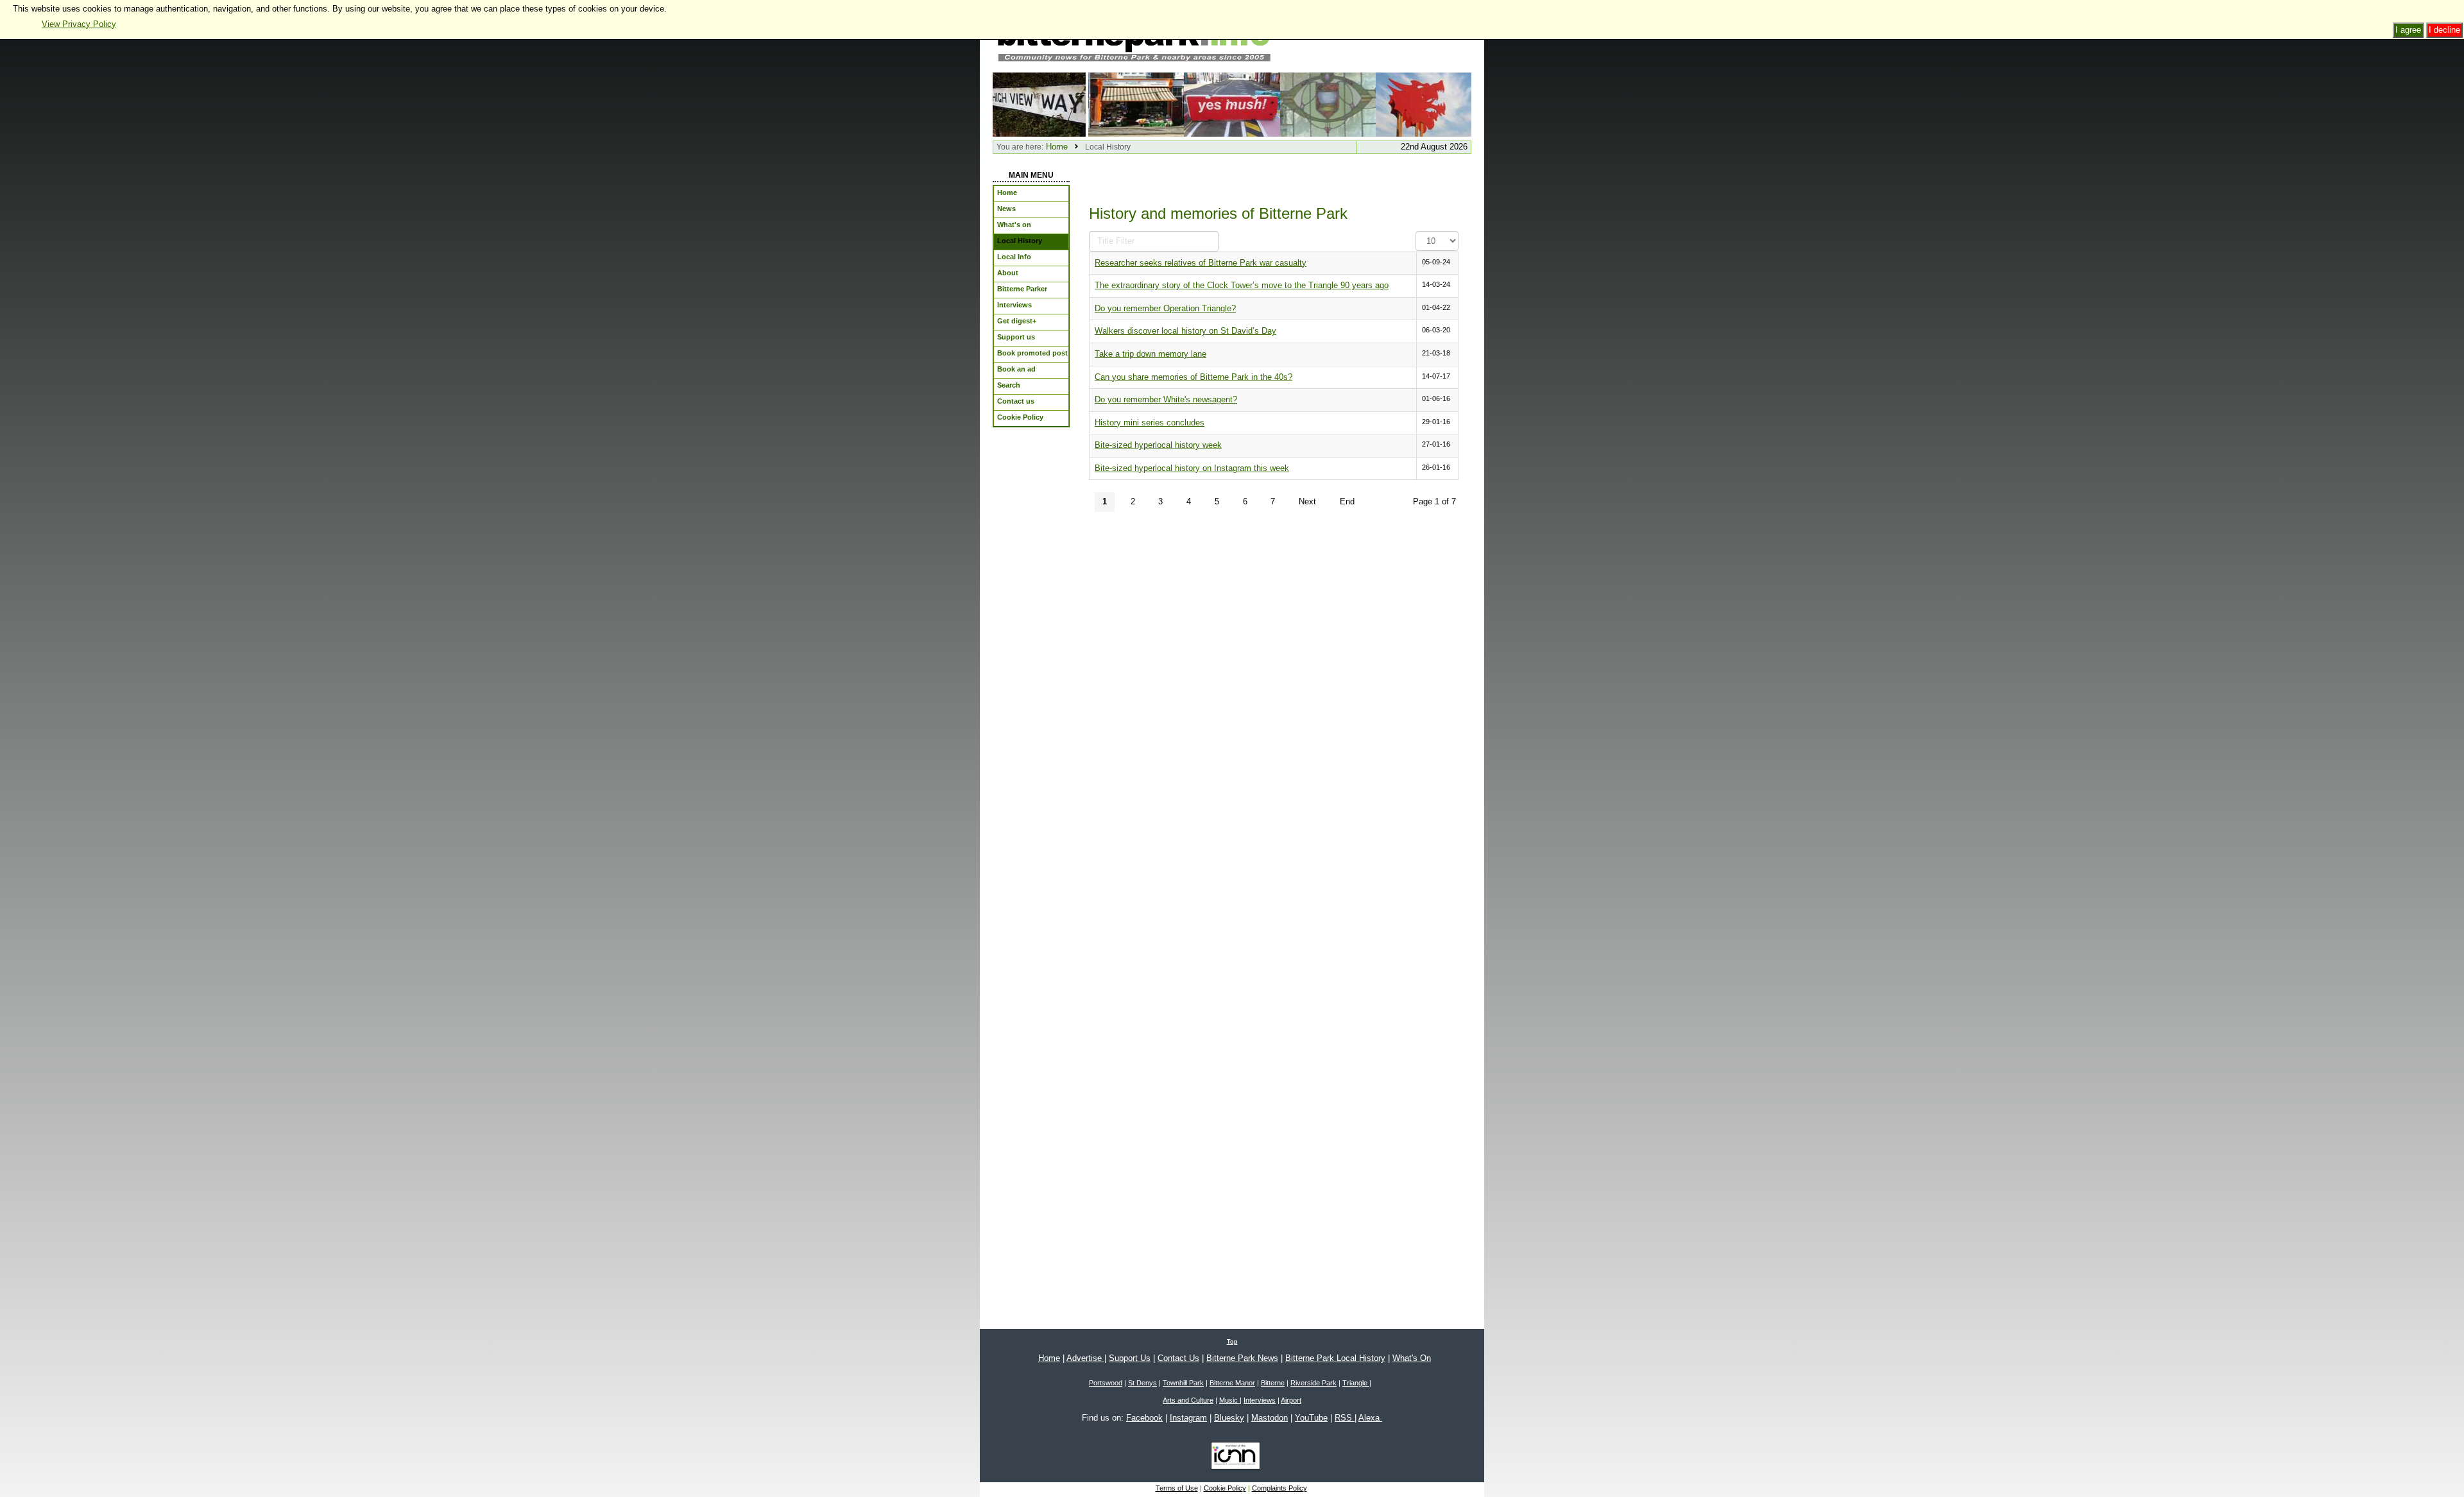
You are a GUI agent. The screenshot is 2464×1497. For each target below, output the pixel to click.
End (1347, 501)
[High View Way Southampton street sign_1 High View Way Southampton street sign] (1040, 104)
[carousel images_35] (1424, 104)
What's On (1412, 1358)
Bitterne (1273, 1383)
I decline (2444, 30)
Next (1307, 501)
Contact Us (1178, 1358)
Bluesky (1229, 1418)
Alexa (1370, 1418)
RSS (1345, 1418)
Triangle (1356, 1383)
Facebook (1144, 1418)
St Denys (1142, 1383)
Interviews (1260, 1400)
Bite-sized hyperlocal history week (1158, 445)
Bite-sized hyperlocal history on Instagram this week (1192, 468)
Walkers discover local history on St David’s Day (1185, 331)
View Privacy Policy (79, 24)
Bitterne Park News (1242, 1358)
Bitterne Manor (1232, 1383)
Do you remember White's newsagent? (1166, 399)
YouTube (1311, 1418)
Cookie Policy (1225, 1488)
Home (1057, 147)
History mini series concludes (1150, 423)
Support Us (1130, 1358)
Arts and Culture (1188, 1400)
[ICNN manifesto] (1232, 1458)
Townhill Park (1183, 1383)
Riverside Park (1313, 1383)
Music (1229, 1400)
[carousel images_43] (1136, 104)
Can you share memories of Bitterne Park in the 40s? (1193, 377)
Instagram (1188, 1418)
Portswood (1106, 1383)
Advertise (1085, 1358)
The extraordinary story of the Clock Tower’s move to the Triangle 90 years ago (1242, 285)
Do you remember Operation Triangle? (1165, 308)
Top (1232, 1342)
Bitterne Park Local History (1335, 1358)
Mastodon (1270, 1418)
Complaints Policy (1279, 1488)
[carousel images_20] (1328, 104)
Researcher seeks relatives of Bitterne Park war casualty (1201, 263)
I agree (2408, 30)
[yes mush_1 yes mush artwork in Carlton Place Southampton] (1232, 104)
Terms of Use (1177, 1488)
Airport (1291, 1400)
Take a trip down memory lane (1151, 354)
